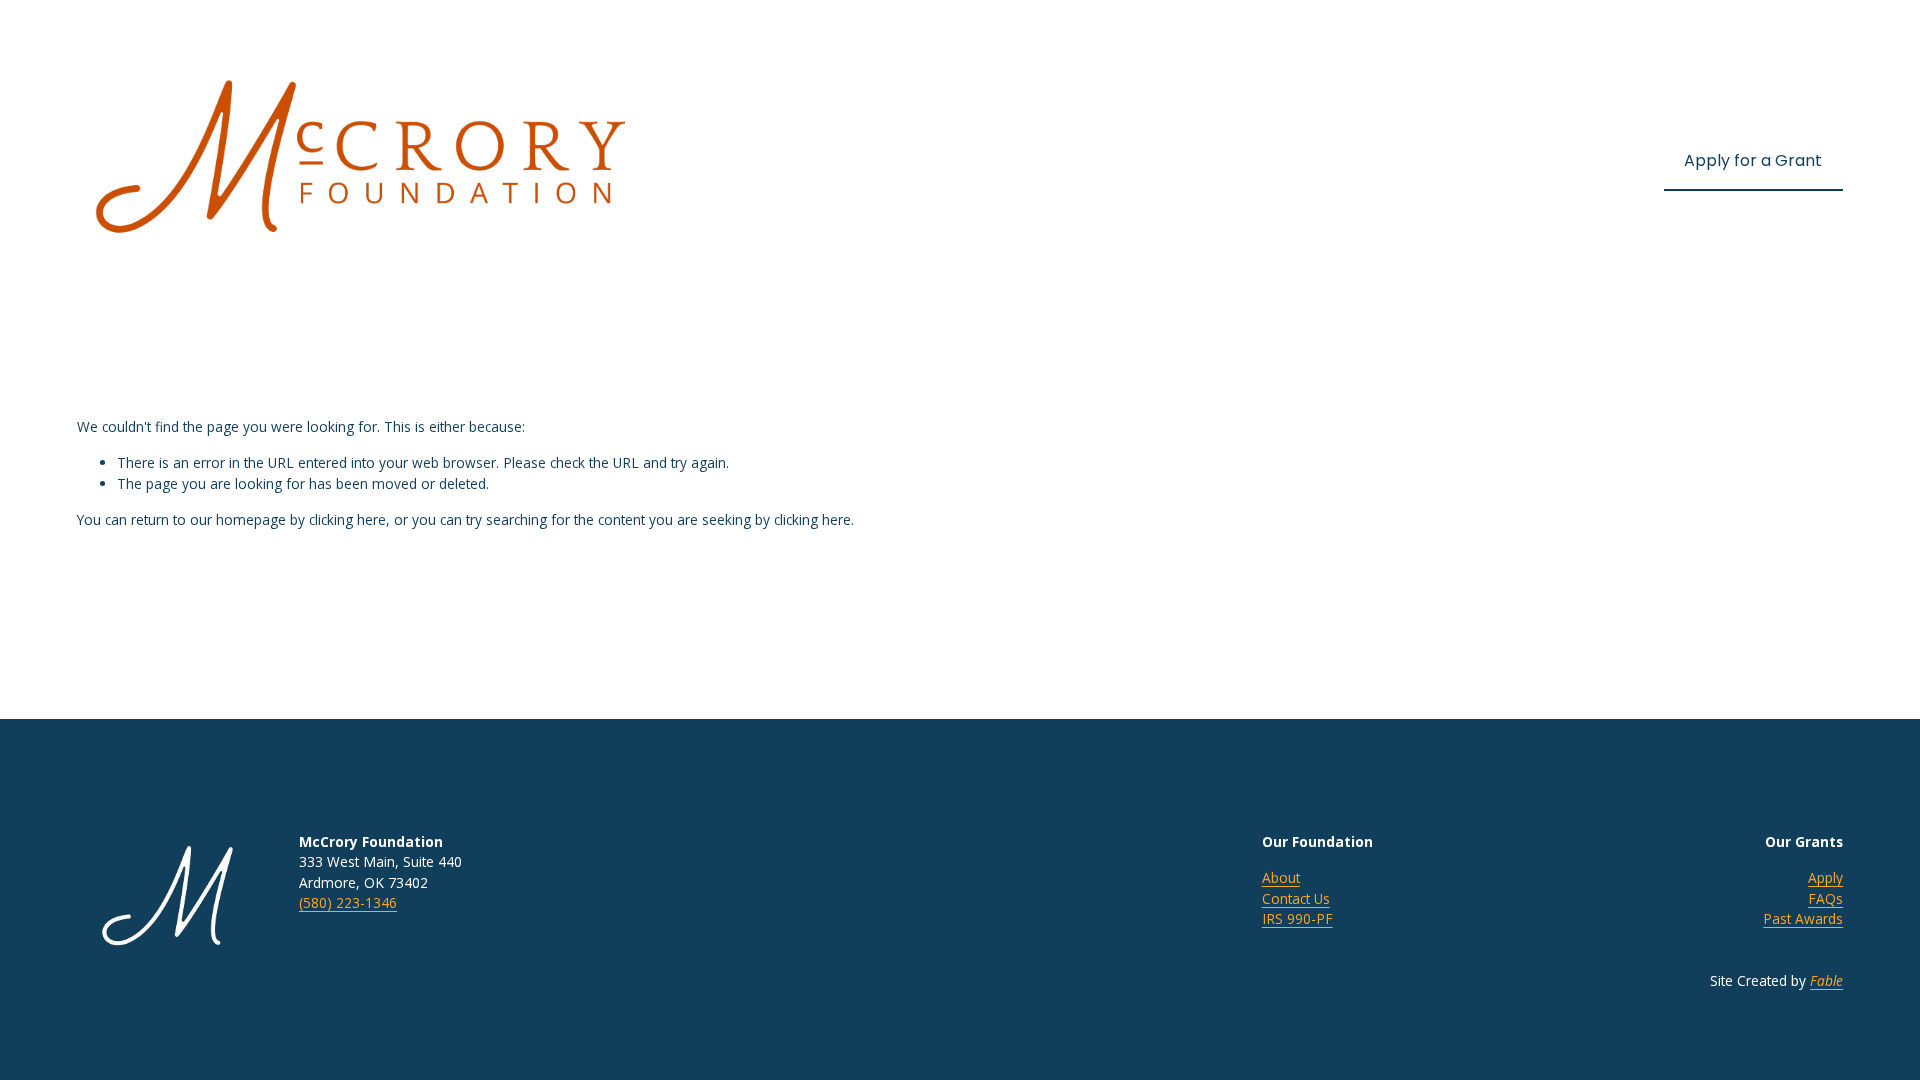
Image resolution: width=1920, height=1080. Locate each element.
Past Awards (1803, 918)
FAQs (1825, 898)
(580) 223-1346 (348, 902)
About (1281, 877)
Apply (1825, 877)
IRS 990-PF (1297, 918)
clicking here (347, 519)
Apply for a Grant (1753, 160)
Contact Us (1296, 898)
